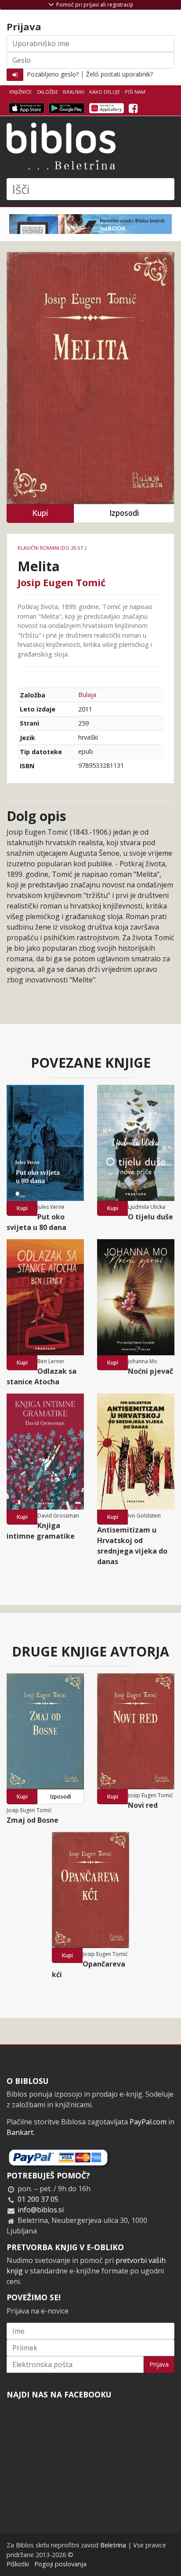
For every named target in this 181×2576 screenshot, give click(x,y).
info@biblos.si (41, 2210)
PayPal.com (148, 2122)
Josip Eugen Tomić (62, 582)
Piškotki (18, 2564)
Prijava (159, 2364)
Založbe (47, 92)
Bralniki (74, 92)
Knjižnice (20, 92)
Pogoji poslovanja (60, 2564)
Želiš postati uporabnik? (119, 74)
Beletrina (113, 2545)
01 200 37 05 (38, 2199)
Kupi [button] (40, 513)
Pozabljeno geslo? (53, 74)
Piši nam (135, 92)
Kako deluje (105, 92)
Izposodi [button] (124, 513)
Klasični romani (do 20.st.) (52, 548)
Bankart (20, 2132)
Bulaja (87, 695)
